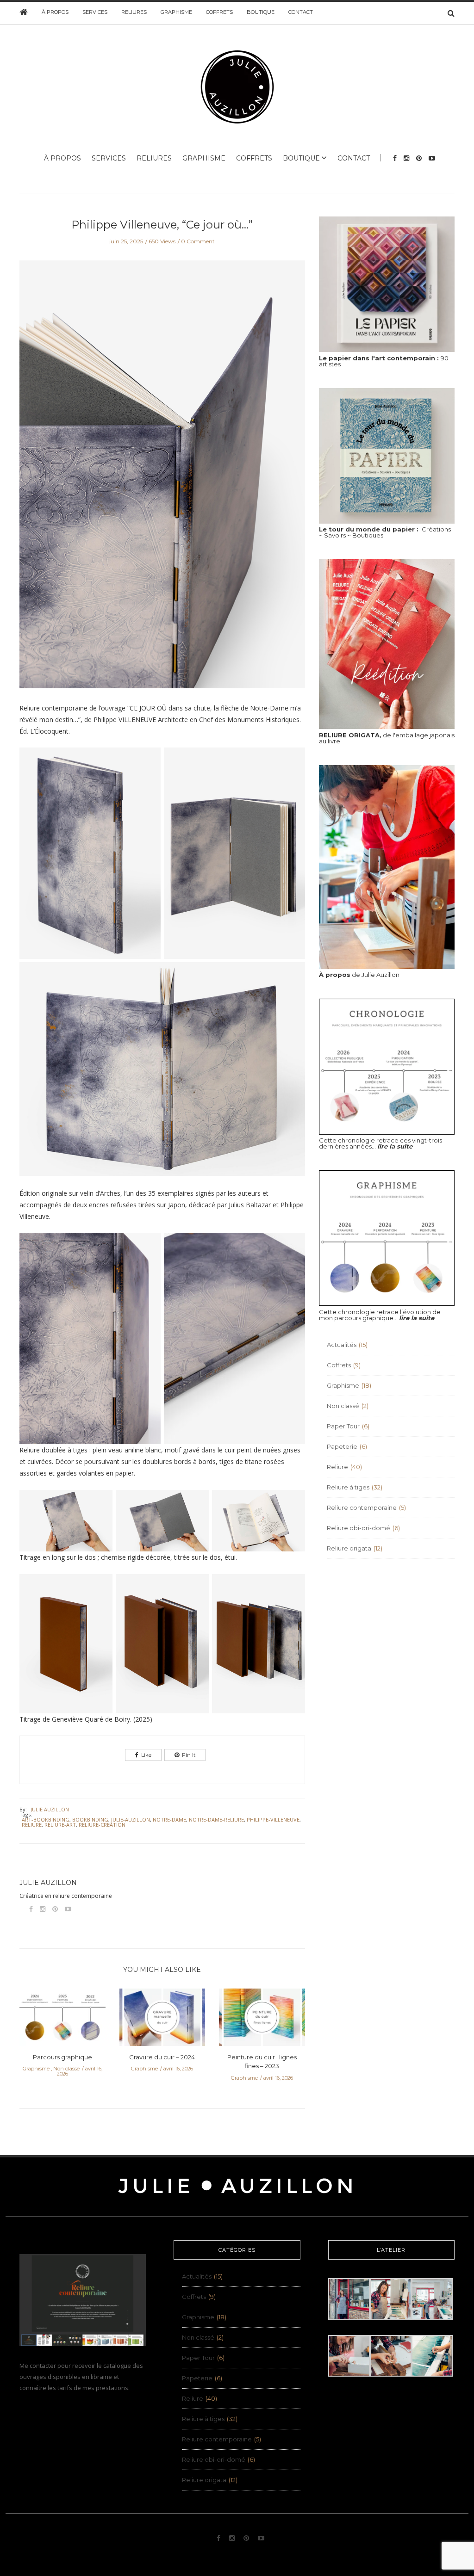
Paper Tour (343, 1426)
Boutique (261, 12)
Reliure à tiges (348, 1487)
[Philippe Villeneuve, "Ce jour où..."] (162, 481)
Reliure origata (349, 1548)
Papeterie (342, 1446)
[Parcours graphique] (62, 2020)
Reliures (134, 12)
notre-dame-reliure (216, 1819)
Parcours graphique (62, 2057)
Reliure (337, 1467)
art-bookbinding (46, 1819)
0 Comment (198, 241)
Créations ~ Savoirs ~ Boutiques (385, 532)
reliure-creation (102, 1825)
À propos (55, 12)
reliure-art (60, 1825)
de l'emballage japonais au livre (387, 738)
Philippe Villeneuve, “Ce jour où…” (162, 225)
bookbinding (90, 1819)
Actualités (342, 1345)
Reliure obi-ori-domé (359, 1528)
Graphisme (176, 12)
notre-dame (169, 1819)
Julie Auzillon (50, 1809)
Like (146, 1755)
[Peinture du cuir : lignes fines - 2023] (262, 2020)
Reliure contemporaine (362, 1507)
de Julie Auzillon (359, 975)
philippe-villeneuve (273, 1819)
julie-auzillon (131, 1819)
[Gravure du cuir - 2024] (162, 2020)
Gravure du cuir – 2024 (162, 2057)
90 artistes (384, 361)
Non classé (66, 2069)
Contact (301, 12)
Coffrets (219, 12)
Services (95, 12)
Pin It (189, 1755)
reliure (32, 1825)
